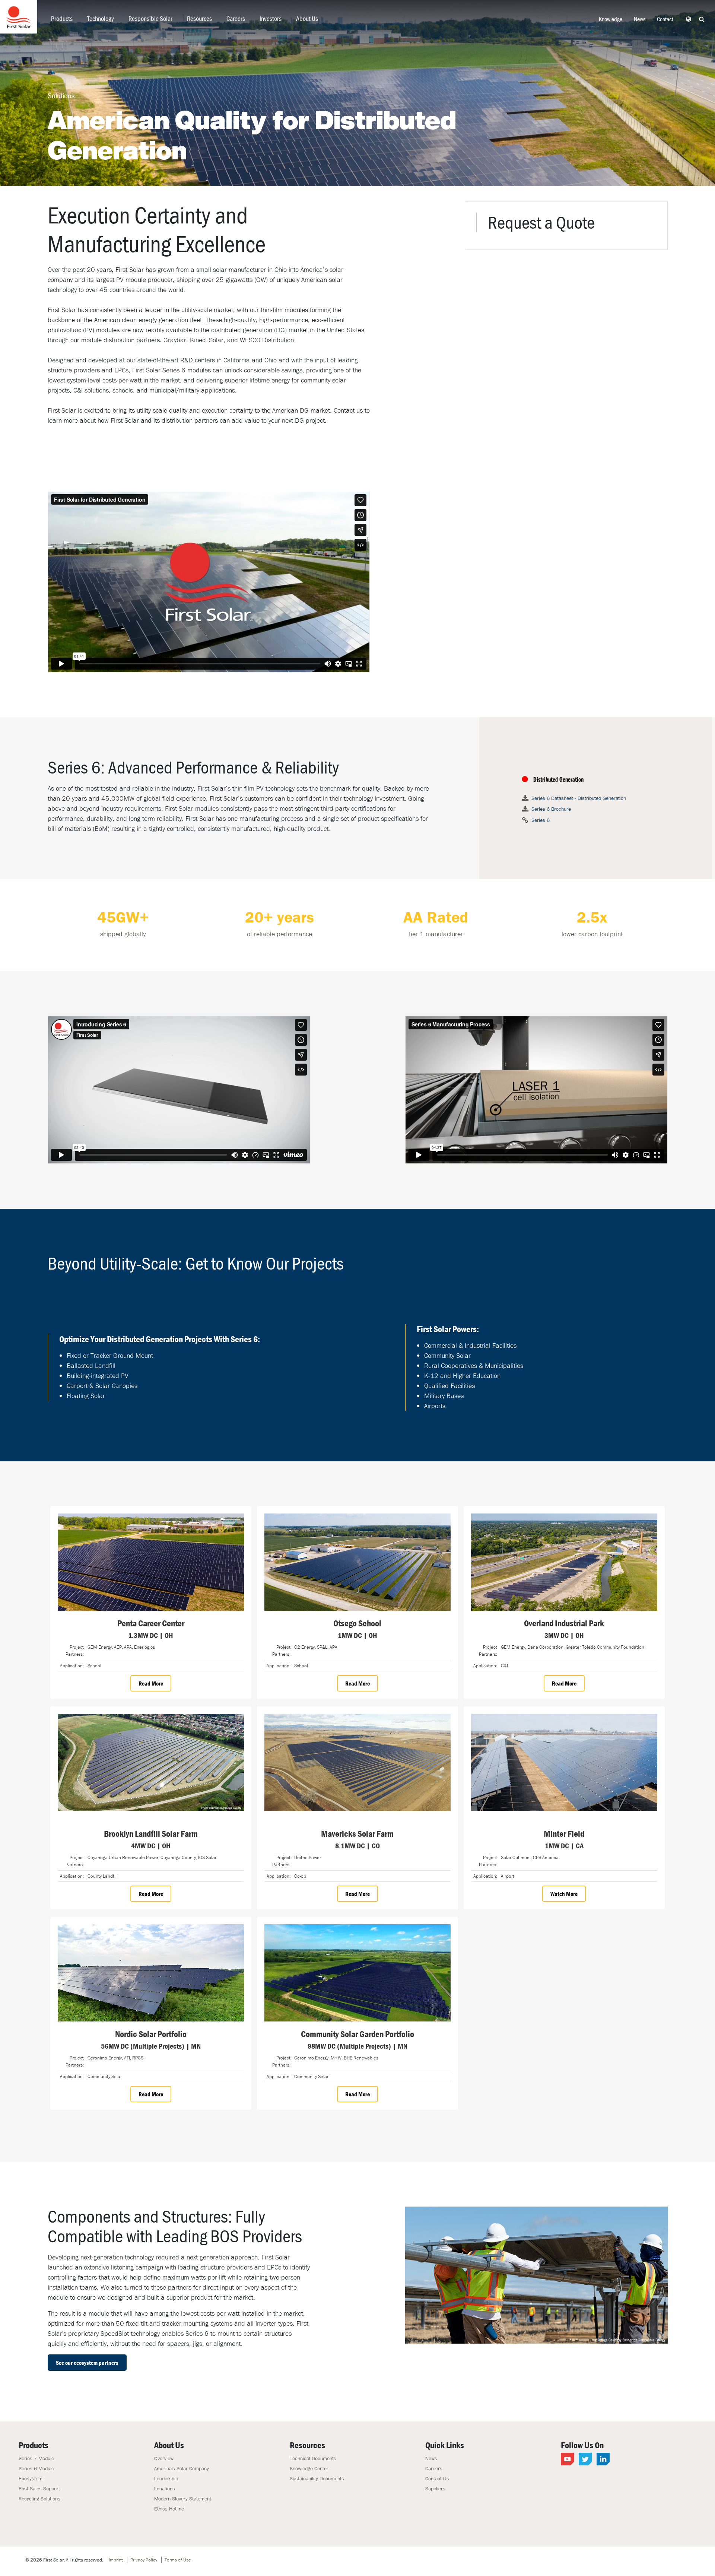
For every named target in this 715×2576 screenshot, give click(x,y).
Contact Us (437, 2478)
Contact (665, 19)
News (640, 19)
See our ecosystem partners (87, 2363)
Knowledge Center (309, 2468)
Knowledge (611, 19)
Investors (271, 18)
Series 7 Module (36, 2458)
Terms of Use (178, 2560)
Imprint (116, 2560)
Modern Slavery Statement (183, 2499)
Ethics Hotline (169, 2509)
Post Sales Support (39, 2488)
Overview (164, 2458)
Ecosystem (31, 2478)
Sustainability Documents (317, 2478)
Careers (236, 18)
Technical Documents (313, 2458)
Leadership (166, 2478)
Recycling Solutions (39, 2499)
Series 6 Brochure (551, 809)
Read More (151, 1683)
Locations (165, 2488)
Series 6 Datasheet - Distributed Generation (579, 798)
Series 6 (541, 820)
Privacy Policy (144, 2560)
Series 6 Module (36, 2468)
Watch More (564, 1894)
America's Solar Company (182, 2468)
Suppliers (435, 2488)
